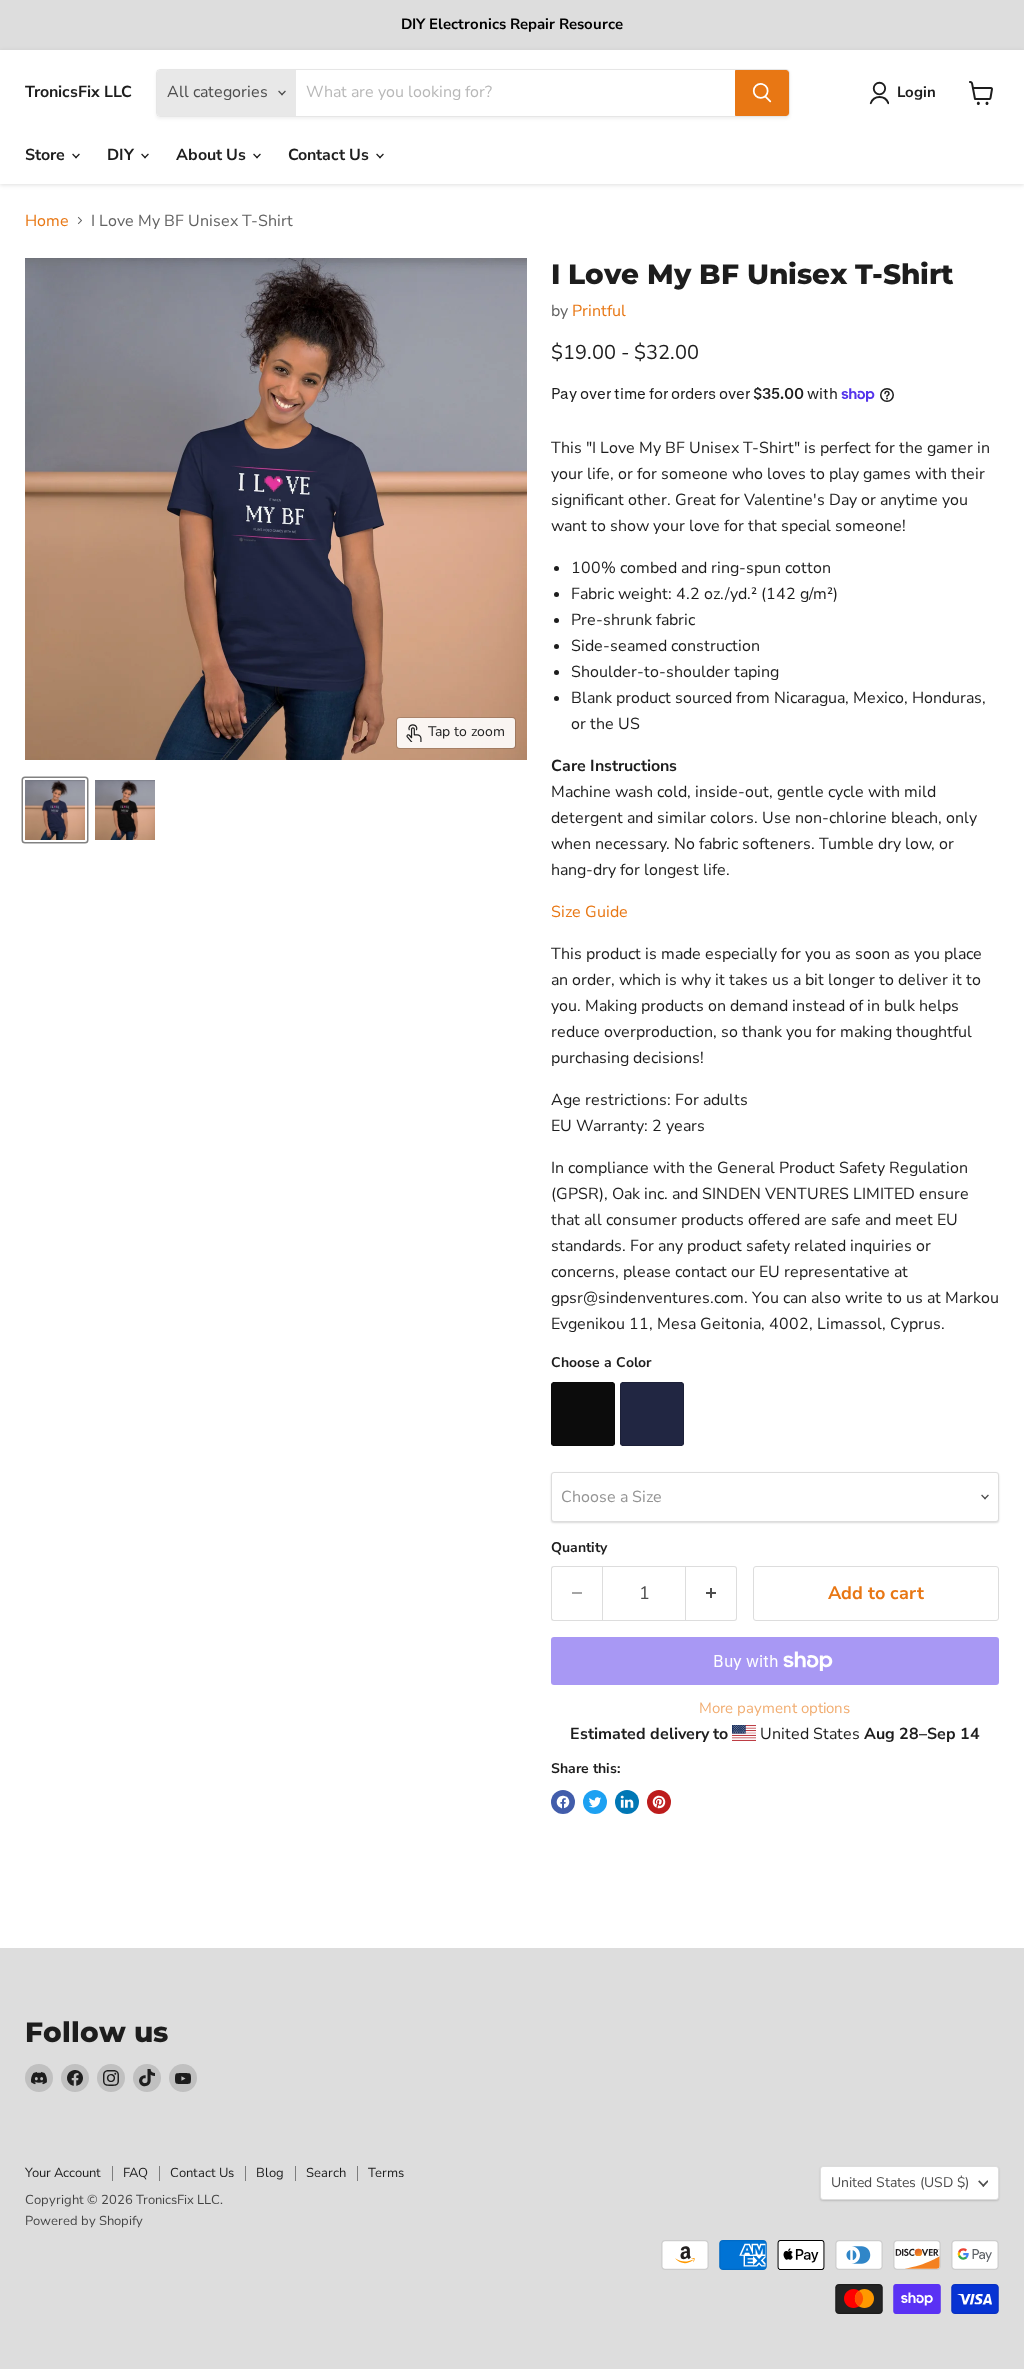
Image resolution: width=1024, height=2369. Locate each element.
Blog (270, 2173)
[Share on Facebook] (563, 1802)
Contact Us (330, 155)
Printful (599, 311)
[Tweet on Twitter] (595, 1802)
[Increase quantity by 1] (711, 1593)
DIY (122, 155)
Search (326, 2173)
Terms (386, 2173)
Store (47, 155)
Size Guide (589, 912)
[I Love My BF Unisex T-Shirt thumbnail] (55, 810)
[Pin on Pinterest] (659, 1802)
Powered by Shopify (84, 2221)
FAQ (135, 2173)
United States (900, 2182)
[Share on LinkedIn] (627, 1802)
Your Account (63, 2173)
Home (47, 221)
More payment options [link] (774, 1708)
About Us (213, 155)
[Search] (762, 93)
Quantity (579, 1548)
